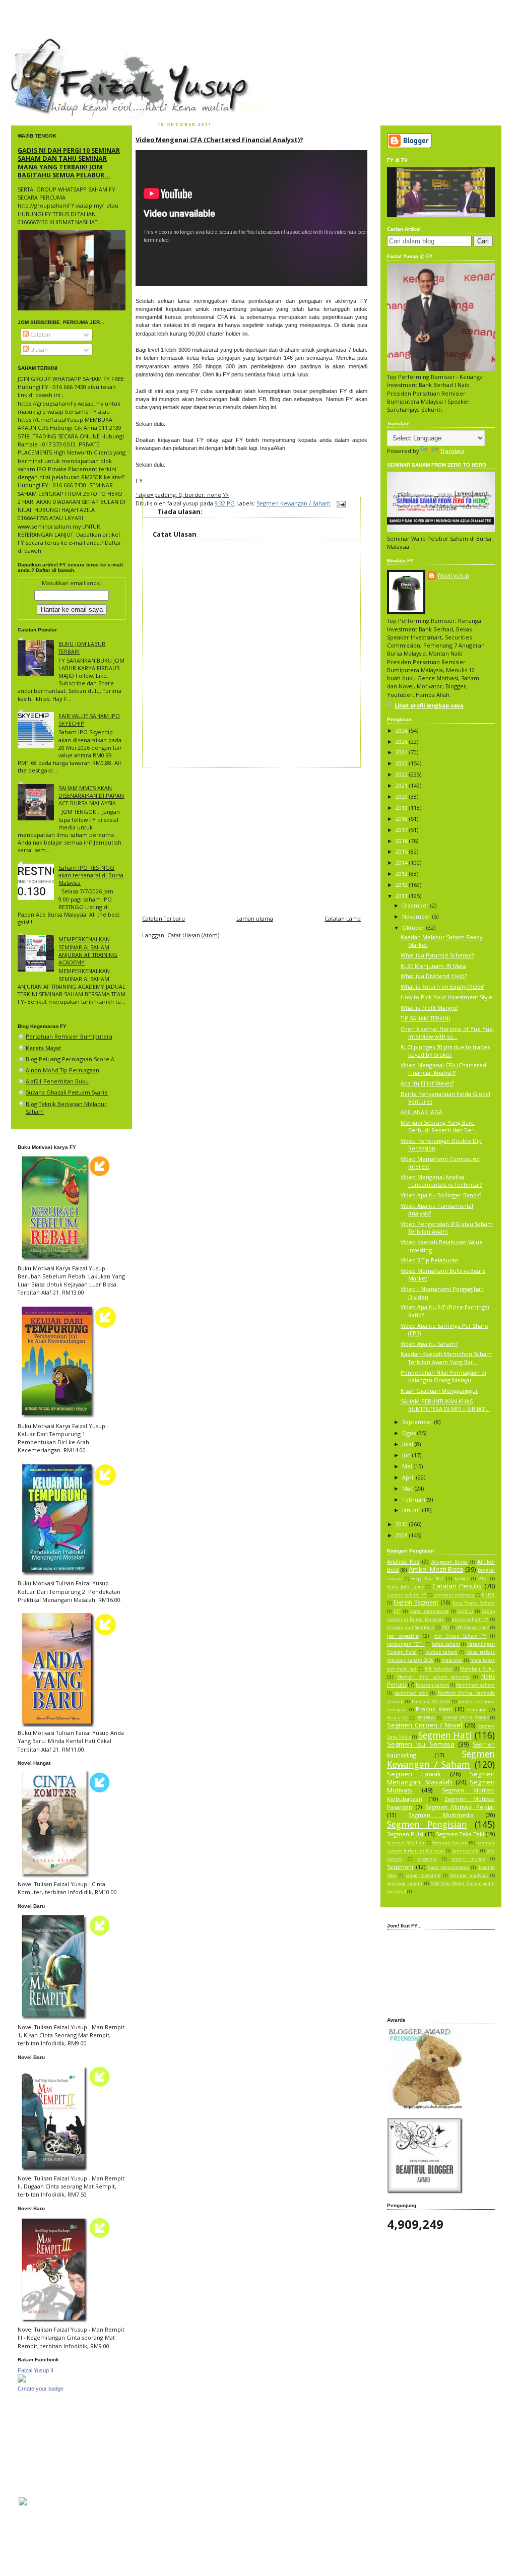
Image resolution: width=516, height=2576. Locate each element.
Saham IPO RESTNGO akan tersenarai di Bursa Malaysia (91, 875)
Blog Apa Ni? (427, 1579)
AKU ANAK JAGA (422, 1112)
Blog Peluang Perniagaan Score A (70, 1059)
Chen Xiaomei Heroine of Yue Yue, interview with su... (447, 1033)
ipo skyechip (403, 1636)
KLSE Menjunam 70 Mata (433, 966)
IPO (445, 1628)
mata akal (452, 1660)
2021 (402, 785)
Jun (407, 1455)
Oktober (414, 927)
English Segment (416, 1602)
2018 (402, 819)
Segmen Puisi (405, 1834)
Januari (412, 1510)
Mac (408, 1488)
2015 (402, 851)
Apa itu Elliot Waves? (427, 1083)
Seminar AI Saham (406, 1843)
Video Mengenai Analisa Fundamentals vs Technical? (441, 1181)
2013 (402, 874)
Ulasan (38, 349)
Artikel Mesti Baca (436, 1569)
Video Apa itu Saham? (429, 1344)
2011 (402, 896)
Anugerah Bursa (450, 1562)
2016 (402, 841)
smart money (468, 1859)
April (409, 1477)
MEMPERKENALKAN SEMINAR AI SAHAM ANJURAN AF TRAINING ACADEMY (88, 951)
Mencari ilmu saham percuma (434, 1677)
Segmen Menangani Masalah (441, 1778)
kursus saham (442, 1652)
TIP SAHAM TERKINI (425, 1018)
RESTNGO (426, 1718)
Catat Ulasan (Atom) (193, 935)
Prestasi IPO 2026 (431, 1702)
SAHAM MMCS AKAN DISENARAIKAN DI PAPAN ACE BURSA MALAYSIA (91, 795)
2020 (402, 796)
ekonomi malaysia (454, 1595)
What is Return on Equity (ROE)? (442, 986)
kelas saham (446, 1644)
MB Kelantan (439, 1669)
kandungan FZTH (406, 1644)
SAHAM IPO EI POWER (466, 1718)
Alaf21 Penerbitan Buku (57, 1081)
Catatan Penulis (457, 1586)
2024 (402, 752)
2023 (402, 763)
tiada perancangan (448, 1867)
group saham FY (470, 1620)
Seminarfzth (465, 1851)
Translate (453, 451)
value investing (423, 1876)
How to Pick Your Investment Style (446, 997)
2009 (402, 1535)
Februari (414, 1499)
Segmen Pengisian (427, 1824)
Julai (408, 1444)
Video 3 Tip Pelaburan (430, 1260)
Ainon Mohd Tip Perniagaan (62, 1070)
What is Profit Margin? (429, 1008)
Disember (416, 905)
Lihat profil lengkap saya (429, 705)
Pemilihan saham (475, 1685)
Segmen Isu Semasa (421, 1744)
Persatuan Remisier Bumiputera (69, 1036)
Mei (408, 1466)
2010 (402, 1524)
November (417, 916)
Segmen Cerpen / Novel (425, 1725)
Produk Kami (434, 1709)
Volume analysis (469, 1876)
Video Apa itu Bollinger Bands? (441, 1195)
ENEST (488, 1595)
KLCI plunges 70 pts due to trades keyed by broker (445, 1051)
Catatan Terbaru (164, 918)
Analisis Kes (403, 1561)
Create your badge (41, 2389)
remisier (476, 1710)
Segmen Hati (445, 1735)
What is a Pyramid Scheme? (437, 955)
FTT (397, 1612)
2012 (402, 885)
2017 (402, 830)
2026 (402, 730)
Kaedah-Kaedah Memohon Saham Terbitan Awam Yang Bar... (446, 1358)
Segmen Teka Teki (460, 1834)
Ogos (410, 1433)
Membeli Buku (477, 1669)
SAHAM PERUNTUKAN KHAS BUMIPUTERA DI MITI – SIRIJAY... (445, 1405)
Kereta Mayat (43, 1048)
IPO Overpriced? (473, 1628)
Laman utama (255, 918)
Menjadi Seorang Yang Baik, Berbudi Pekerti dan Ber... (439, 1126)
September (418, 1422)
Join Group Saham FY (460, 1636)
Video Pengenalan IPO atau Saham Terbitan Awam (447, 1228)
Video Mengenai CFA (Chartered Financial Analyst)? (219, 140)
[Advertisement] (251, 839)
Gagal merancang (429, 1612)
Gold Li (465, 1612)
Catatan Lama (343, 918)
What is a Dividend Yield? (434, 976)
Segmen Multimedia (441, 1815)
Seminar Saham (450, 1843)
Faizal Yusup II (36, 2370)
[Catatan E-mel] (340, 503)
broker (462, 1579)
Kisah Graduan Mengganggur (439, 1391)
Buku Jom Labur (405, 1587)
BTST (483, 1579)
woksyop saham (405, 1884)
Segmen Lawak (414, 1774)
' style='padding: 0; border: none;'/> (182, 495)
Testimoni (400, 1867)
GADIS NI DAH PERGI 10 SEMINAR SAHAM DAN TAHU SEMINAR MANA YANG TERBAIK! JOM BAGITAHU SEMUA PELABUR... (69, 163)
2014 (402, 862)
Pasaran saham (433, 1685)
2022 (402, 774)
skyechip (427, 1859)
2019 (402, 808)
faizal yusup (35, 43)
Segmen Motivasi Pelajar (460, 1807)
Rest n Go (398, 1718)
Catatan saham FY (407, 1595)
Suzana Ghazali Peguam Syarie (67, 1092)
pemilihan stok (411, 1693)
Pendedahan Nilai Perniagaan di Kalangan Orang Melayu (443, 1376)
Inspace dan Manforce (411, 1628)
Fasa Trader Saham (474, 1603)
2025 (402, 742)
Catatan (40, 334)
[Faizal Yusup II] (22, 2380)
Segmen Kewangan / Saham (294, 503)
